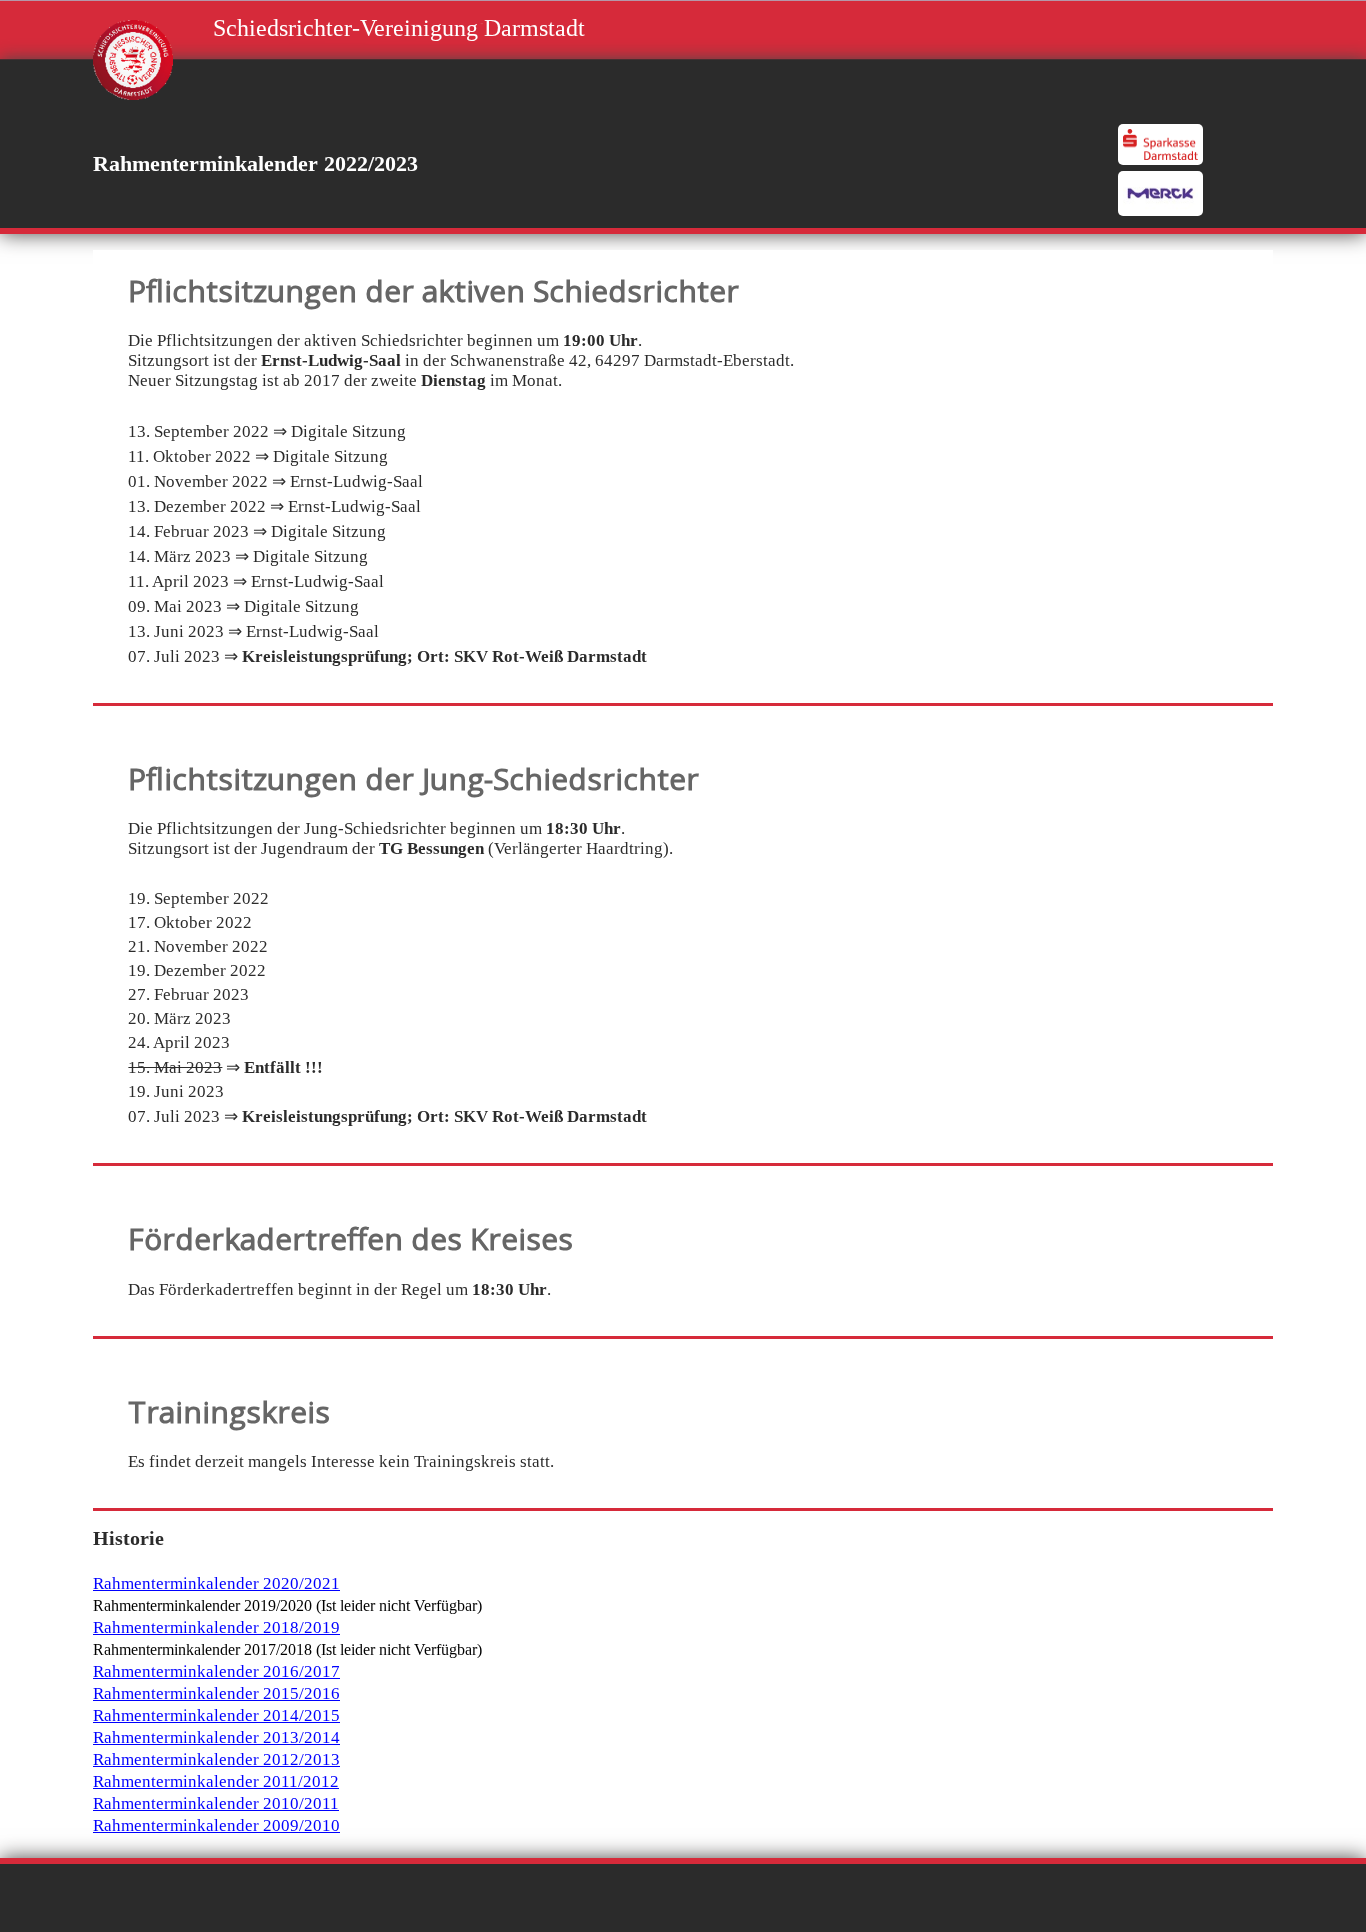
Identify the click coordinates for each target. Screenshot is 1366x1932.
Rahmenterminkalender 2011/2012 (216, 1781)
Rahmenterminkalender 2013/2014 (216, 1737)
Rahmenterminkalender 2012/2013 (216, 1759)
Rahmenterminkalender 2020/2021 (216, 1583)
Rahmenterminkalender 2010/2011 (216, 1803)
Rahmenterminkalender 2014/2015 (216, 1715)
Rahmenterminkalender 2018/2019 (216, 1627)
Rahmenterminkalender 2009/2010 (216, 1825)
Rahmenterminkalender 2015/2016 (216, 1693)
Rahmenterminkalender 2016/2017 (216, 1671)
